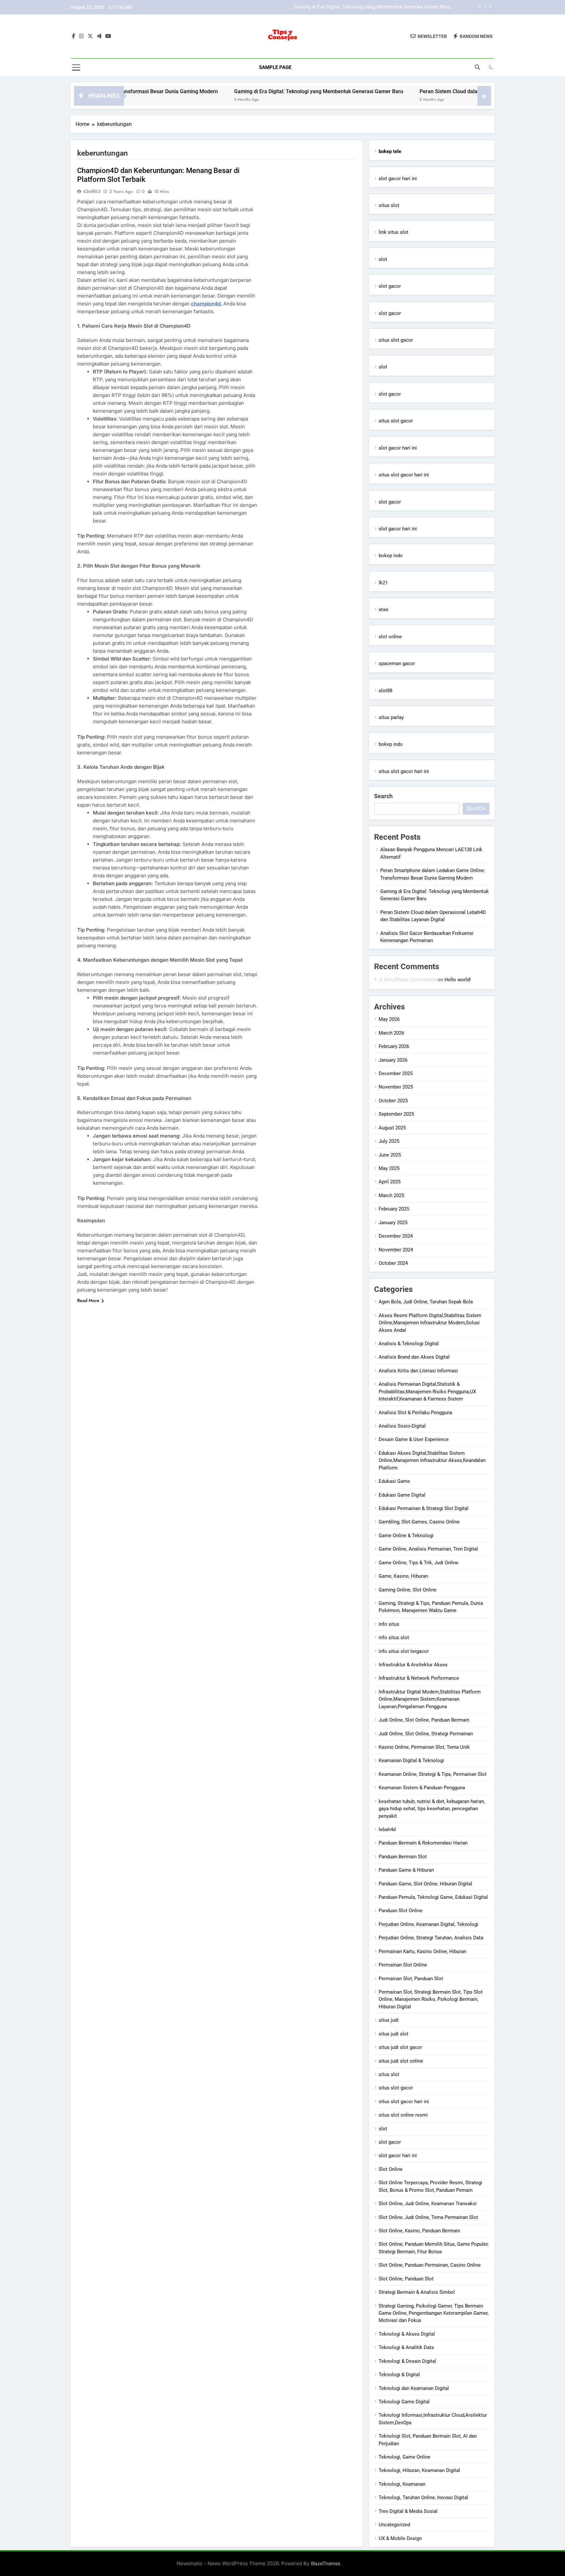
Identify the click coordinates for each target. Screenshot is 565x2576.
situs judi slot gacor (400, 2047)
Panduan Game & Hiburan (406, 1870)
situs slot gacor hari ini (404, 475)
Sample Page (275, 67)
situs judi (389, 2020)
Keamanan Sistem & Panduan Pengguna (422, 1788)
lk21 (383, 583)
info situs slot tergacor (404, 1651)
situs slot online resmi (403, 2115)
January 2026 (393, 1060)
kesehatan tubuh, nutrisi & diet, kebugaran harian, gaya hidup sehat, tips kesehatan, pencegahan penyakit (432, 1809)
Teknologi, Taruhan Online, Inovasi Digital (423, 2498)
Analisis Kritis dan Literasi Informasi (418, 1371)
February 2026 (394, 1046)
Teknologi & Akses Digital (407, 2334)
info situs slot (394, 1638)
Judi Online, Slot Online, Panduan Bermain (424, 1720)
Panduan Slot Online (401, 1911)
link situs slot (394, 232)
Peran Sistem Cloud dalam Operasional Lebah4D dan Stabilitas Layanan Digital (364, 7)
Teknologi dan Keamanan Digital (414, 2388)
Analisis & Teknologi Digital (409, 1344)
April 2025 (390, 1182)
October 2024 (393, 1263)
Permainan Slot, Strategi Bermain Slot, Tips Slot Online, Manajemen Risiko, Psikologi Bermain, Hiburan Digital (431, 1999)
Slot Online (391, 2169)
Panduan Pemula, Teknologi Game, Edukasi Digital (433, 1897)
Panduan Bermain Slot (403, 1857)
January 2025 (393, 1223)
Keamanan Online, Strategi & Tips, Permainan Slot (433, 1774)
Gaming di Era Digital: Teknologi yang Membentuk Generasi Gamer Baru (251, 91)
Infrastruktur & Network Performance (419, 1678)
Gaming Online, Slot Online (408, 1590)
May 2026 (389, 1019)
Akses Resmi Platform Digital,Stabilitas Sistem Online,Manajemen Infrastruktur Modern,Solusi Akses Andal (430, 1323)
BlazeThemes (326, 2563)
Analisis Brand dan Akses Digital (414, 1357)
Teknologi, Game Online (404, 2457)
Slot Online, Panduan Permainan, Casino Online (430, 2265)
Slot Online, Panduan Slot (406, 2279)
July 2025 (389, 1141)
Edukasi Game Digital (402, 1495)
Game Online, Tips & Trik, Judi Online (419, 1563)
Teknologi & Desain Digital (407, 2361)
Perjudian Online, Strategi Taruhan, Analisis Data (431, 1938)
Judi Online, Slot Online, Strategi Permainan (426, 1734)
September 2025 (396, 1114)
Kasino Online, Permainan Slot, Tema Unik (424, 1747)
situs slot (389, 205)
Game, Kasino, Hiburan (403, 1576)
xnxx (383, 610)
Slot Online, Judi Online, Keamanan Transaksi (428, 2204)
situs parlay (391, 717)
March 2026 (391, 1033)
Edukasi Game (394, 1481)
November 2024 (396, 1250)
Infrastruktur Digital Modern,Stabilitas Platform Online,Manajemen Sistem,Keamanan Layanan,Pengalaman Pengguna (430, 1699)
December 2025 (396, 1073)
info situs (389, 1624)
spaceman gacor (397, 663)
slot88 (385, 691)
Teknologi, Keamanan (402, 2484)
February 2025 (394, 1209)
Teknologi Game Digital (404, 2402)
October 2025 (393, 1101)
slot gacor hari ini (398, 179)
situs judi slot (394, 2034)
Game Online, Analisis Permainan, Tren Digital (428, 1549)
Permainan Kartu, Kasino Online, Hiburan (422, 1951)
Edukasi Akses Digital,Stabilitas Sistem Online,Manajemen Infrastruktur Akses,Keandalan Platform (432, 1460)
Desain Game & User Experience (414, 1439)
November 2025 (396, 1087)
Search (383, 796)
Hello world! (458, 980)
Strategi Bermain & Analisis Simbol (417, 2292)
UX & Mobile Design (400, 2538)
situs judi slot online (401, 2061)
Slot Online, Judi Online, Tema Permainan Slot (428, 2217)
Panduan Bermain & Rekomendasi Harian (423, 1843)
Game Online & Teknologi (406, 1536)
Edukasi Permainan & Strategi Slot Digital (424, 1508)
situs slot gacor (396, 340)
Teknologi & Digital (399, 2375)
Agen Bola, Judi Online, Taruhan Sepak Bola (426, 1302)
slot (383, 259)
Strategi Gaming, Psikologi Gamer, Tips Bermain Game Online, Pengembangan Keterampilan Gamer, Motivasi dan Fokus (434, 2313)
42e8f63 (92, 191)
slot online (390, 637)
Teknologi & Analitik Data (406, 2347)
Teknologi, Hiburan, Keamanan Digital (419, 2470)
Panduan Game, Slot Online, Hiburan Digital (425, 1884)
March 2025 (391, 1195)
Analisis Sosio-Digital (402, 1426)
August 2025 (392, 1128)
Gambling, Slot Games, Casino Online (419, 1522)
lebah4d (387, 1829)
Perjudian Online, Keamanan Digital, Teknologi (428, 1924)
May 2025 (389, 1168)
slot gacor (390, 286)
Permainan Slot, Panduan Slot (411, 1979)
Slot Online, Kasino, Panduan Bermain (419, 2231)
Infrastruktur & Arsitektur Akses (413, 1665)
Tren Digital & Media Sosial (408, 2511)
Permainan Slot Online (403, 1965)
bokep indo (391, 556)
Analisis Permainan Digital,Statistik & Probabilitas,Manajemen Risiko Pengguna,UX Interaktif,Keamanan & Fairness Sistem (427, 1391)
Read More (88, 1300)
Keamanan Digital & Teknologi (411, 1760)
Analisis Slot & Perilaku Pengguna (415, 1413)
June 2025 (390, 1155)
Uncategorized (394, 2525)
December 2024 (396, 1236)
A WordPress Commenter (407, 979)
